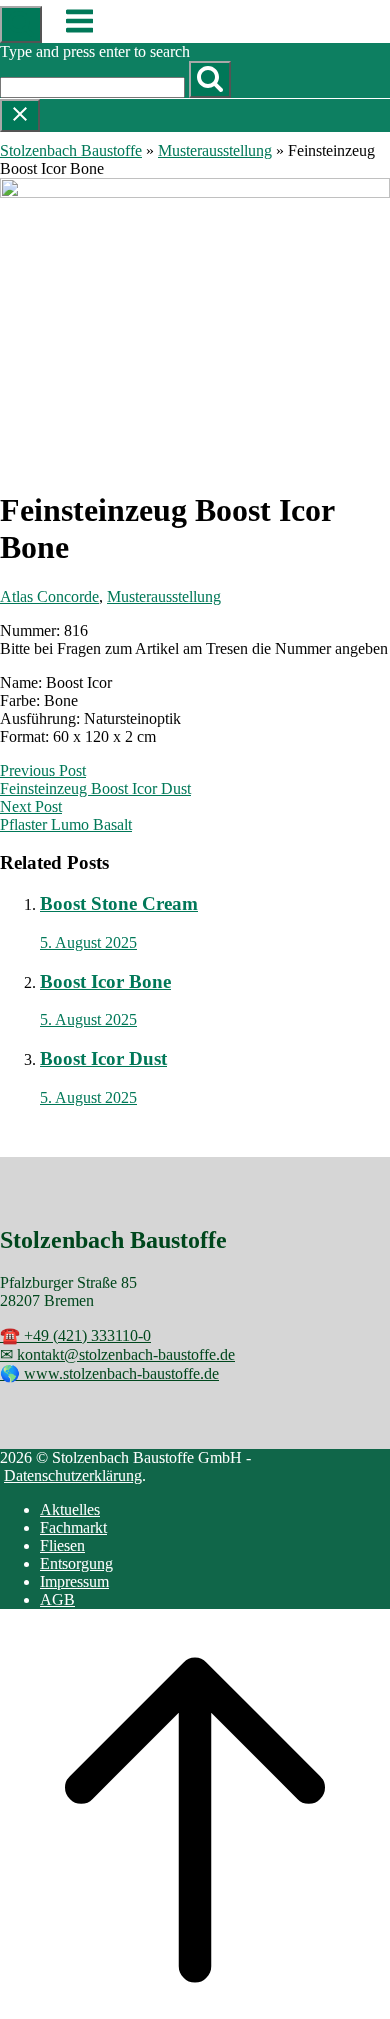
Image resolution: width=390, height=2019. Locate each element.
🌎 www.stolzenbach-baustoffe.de (109, 1373)
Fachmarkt (73, 1527)
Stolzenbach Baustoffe (71, 150)
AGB (57, 1599)
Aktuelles (70, 1509)
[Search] (210, 79)
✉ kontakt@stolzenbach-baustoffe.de (117, 1354)
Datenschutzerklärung (73, 1475)
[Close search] (20, 115)
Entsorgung (76, 1563)
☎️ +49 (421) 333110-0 (75, 1335)
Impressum (74, 1581)
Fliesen (62, 1545)
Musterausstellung (215, 150)
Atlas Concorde (49, 596)
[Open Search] (21, 24)
